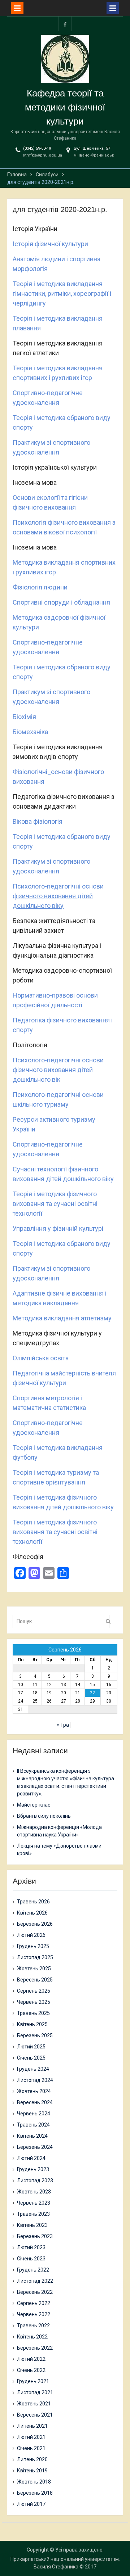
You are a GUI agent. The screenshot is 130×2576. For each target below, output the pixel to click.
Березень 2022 (35, 2348)
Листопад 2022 (35, 2281)
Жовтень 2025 (34, 1969)
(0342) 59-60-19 (37, 148)
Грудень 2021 (33, 2381)
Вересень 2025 (35, 1980)
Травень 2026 (33, 1902)
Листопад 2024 (35, 2080)
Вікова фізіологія (38, 821)
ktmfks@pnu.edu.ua (43, 155)
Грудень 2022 (33, 2270)
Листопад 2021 (35, 2392)
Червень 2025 (34, 2002)
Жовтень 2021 (34, 2404)
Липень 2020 (32, 2459)
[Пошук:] (63, 1621)
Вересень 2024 (35, 2102)
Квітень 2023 (32, 2225)
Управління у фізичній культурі (58, 1228)
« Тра (63, 1725)
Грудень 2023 (33, 2169)
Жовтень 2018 (34, 2482)
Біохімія (24, 717)
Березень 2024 (35, 2147)
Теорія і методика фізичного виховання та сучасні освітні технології (55, 1204)
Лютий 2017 (31, 2504)
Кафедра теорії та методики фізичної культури (65, 107)
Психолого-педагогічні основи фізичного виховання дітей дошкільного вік (58, 1070)
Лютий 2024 (31, 2158)
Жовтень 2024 (34, 2091)
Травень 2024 (33, 2125)
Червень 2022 (34, 2314)
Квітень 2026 (32, 1913)
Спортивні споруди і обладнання (61, 602)
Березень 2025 (35, 2035)
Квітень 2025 (32, 2024)
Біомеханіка (30, 732)
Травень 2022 (33, 2326)
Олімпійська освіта (41, 1358)
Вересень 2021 (35, 2415)
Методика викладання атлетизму (62, 1318)
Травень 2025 (33, 2013)
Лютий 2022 (31, 2359)
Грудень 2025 (33, 1946)
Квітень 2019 (32, 2471)
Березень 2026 (35, 1924)
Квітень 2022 (32, 2337)
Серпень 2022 (34, 2303)
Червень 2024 (34, 2114)
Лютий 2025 (31, 2047)
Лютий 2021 (31, 2437)
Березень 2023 (35, 2236)
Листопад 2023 (35, 2180)
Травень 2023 (33, 2214)
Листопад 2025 (35, 1957)
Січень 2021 (31, 2448)
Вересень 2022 (35, 2292)
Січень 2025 (31, 2058)
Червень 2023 (34, 2203)
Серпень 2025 (34, 1991)
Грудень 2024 (33, 2069)
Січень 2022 (31, 2370)
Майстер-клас (34, 1805)
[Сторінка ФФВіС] (65, 24)
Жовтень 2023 (34, 2192)
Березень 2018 (35, 2493)
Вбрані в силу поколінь (44, 1816)
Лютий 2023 (31, 2247)
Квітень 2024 (32, 2136)
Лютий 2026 (31, 1935)
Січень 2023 (31, 2259)
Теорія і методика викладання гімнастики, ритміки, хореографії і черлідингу (62, 293)
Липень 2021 (32, 2426)
